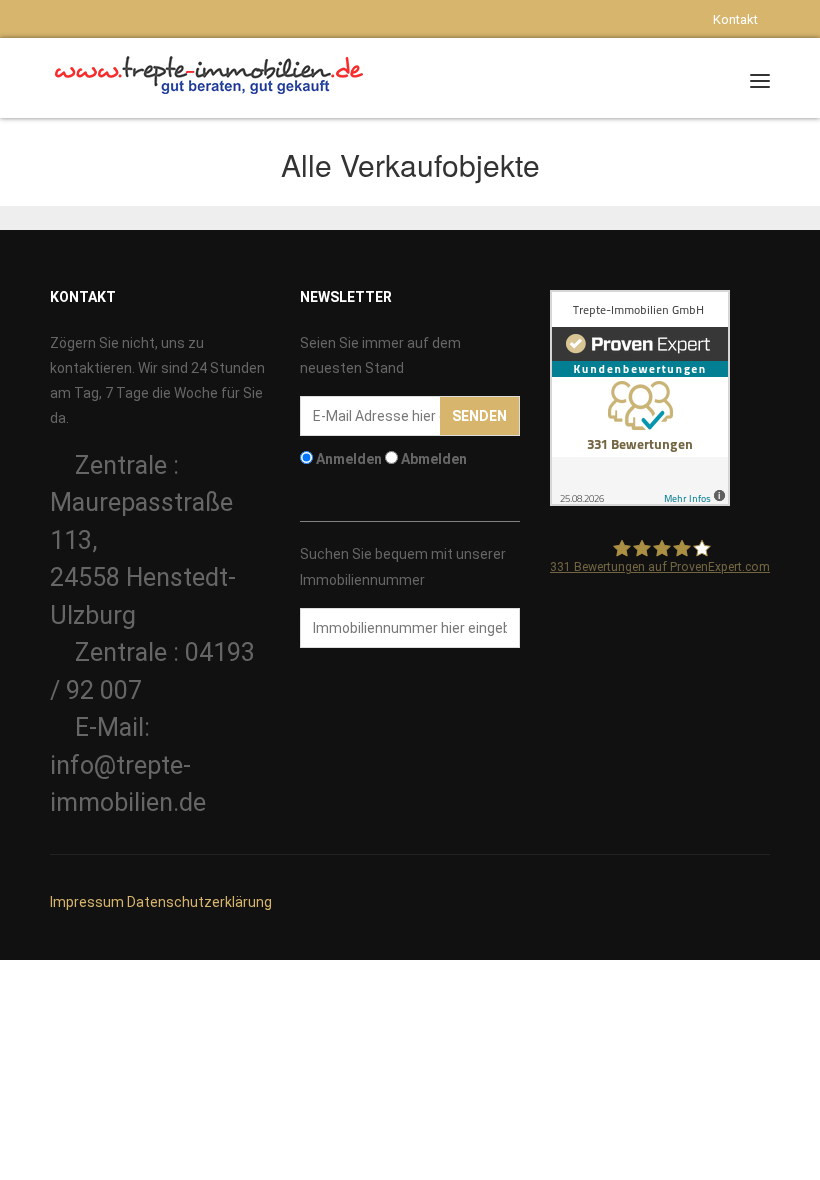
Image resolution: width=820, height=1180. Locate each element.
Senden (479, 416)
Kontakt (735, 19)
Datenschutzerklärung (199, 902)
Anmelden (349, 459)
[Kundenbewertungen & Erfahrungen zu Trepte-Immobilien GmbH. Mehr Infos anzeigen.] (640, 397)
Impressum (87, 902)
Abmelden (434, 459)
